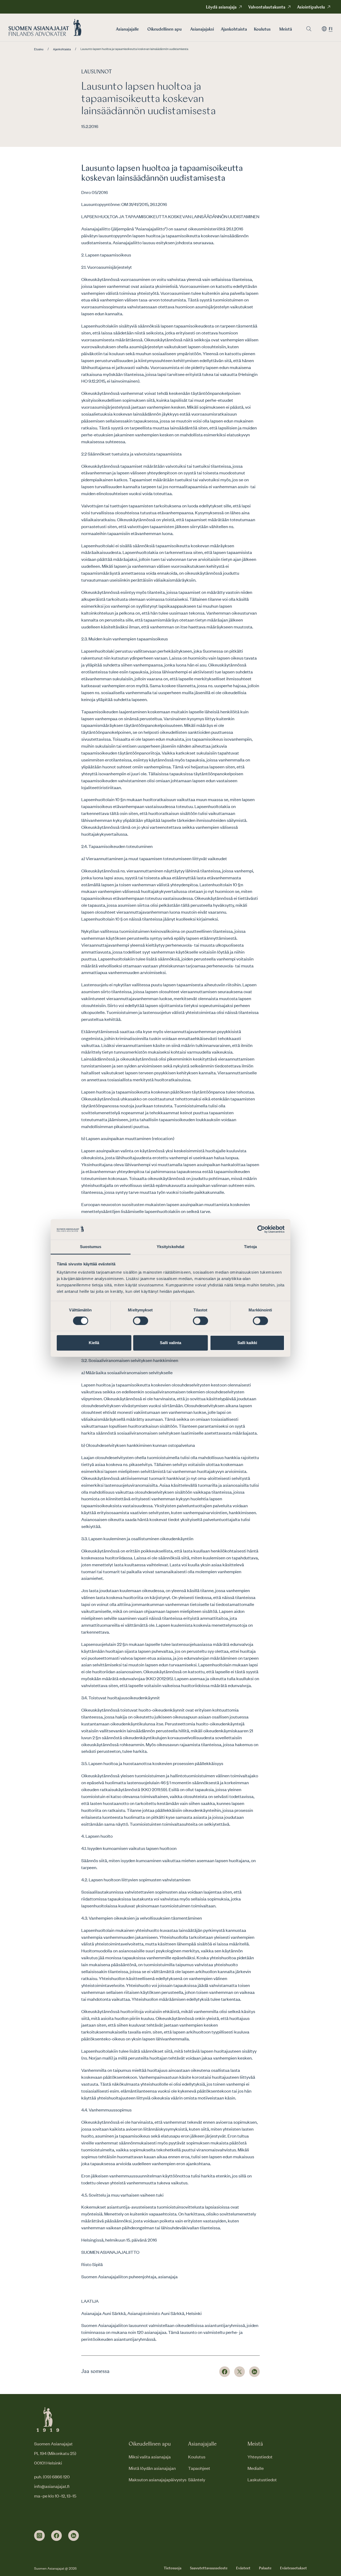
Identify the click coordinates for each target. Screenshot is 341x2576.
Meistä (286, 30)
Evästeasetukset (293, 2568)
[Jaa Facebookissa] (225, 2372)
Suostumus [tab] (91, 1247)
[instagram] (39, 2536)
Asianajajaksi (202, 30)
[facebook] (56, 2536)
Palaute (265, 2568)
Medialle (256, 2468)
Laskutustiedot (262, 2479)
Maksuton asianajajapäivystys (158, 2479)
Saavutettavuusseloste (209, 2568)
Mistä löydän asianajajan (152, 2468)
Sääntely (197, 2479)
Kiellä (94, 1343)
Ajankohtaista (234, 30)
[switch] (141, 1321)
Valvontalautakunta (267, 7)
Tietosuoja (173, 2568)
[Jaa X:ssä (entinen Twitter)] (239, 2372)
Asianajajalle (127, 30)
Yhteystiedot (260, 2457)
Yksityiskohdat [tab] (170, 1247)
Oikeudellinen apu (165, 30)
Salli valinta (170, 1343)
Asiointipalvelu (311, 7)
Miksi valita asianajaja (150, 2457)
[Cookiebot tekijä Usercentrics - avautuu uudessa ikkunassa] (261, 1229)
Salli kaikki (247, 1343)
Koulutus (262, 30)
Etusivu (39, 49)
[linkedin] (74, 2536)
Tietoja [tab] (250, 1247)
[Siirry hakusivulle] (309, 29)
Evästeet (243, 2568)
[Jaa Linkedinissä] (254, 2372)
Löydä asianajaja (221, 7)
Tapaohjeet (199, 2468)
